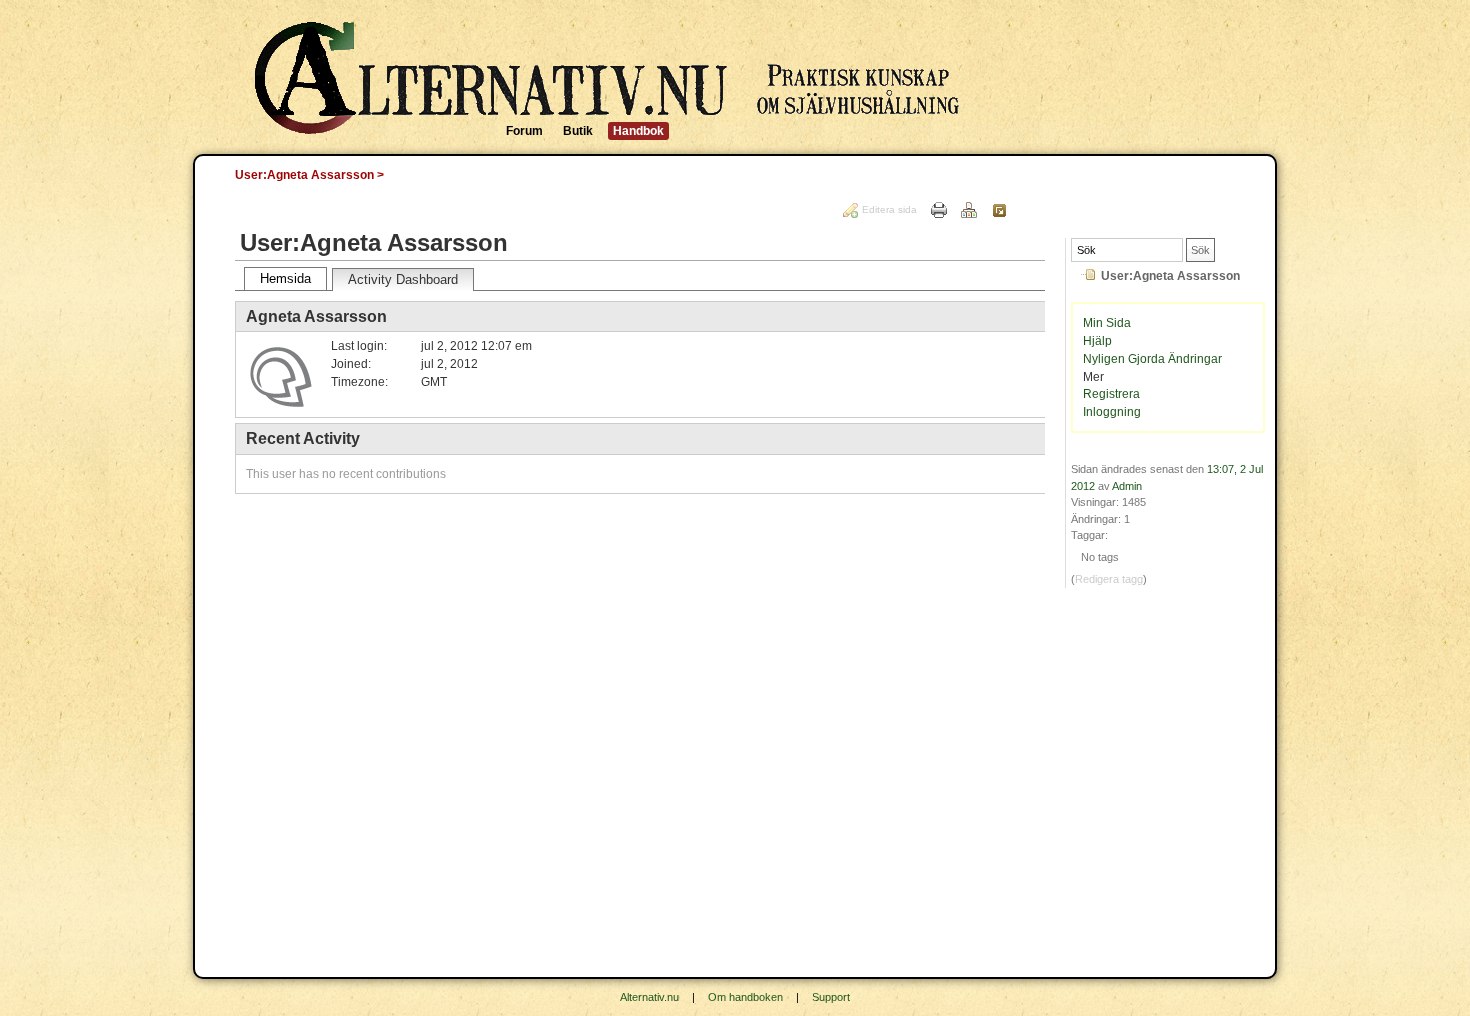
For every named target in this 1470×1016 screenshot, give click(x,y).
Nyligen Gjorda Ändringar (1152, 359)
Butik (578, 131)
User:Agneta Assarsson (304, 175)
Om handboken (745, 997)
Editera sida (889, 209)
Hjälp (1097, 341)
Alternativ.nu (649, 997)
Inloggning (1112, 412)
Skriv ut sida (939, 210)
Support (831, 997)
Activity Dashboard (403, 279)
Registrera (1111, 394)
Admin (1127, 486)
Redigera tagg (1109, 579)
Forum (524, 131)
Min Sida (1107, 323)
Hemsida (285, 278)
